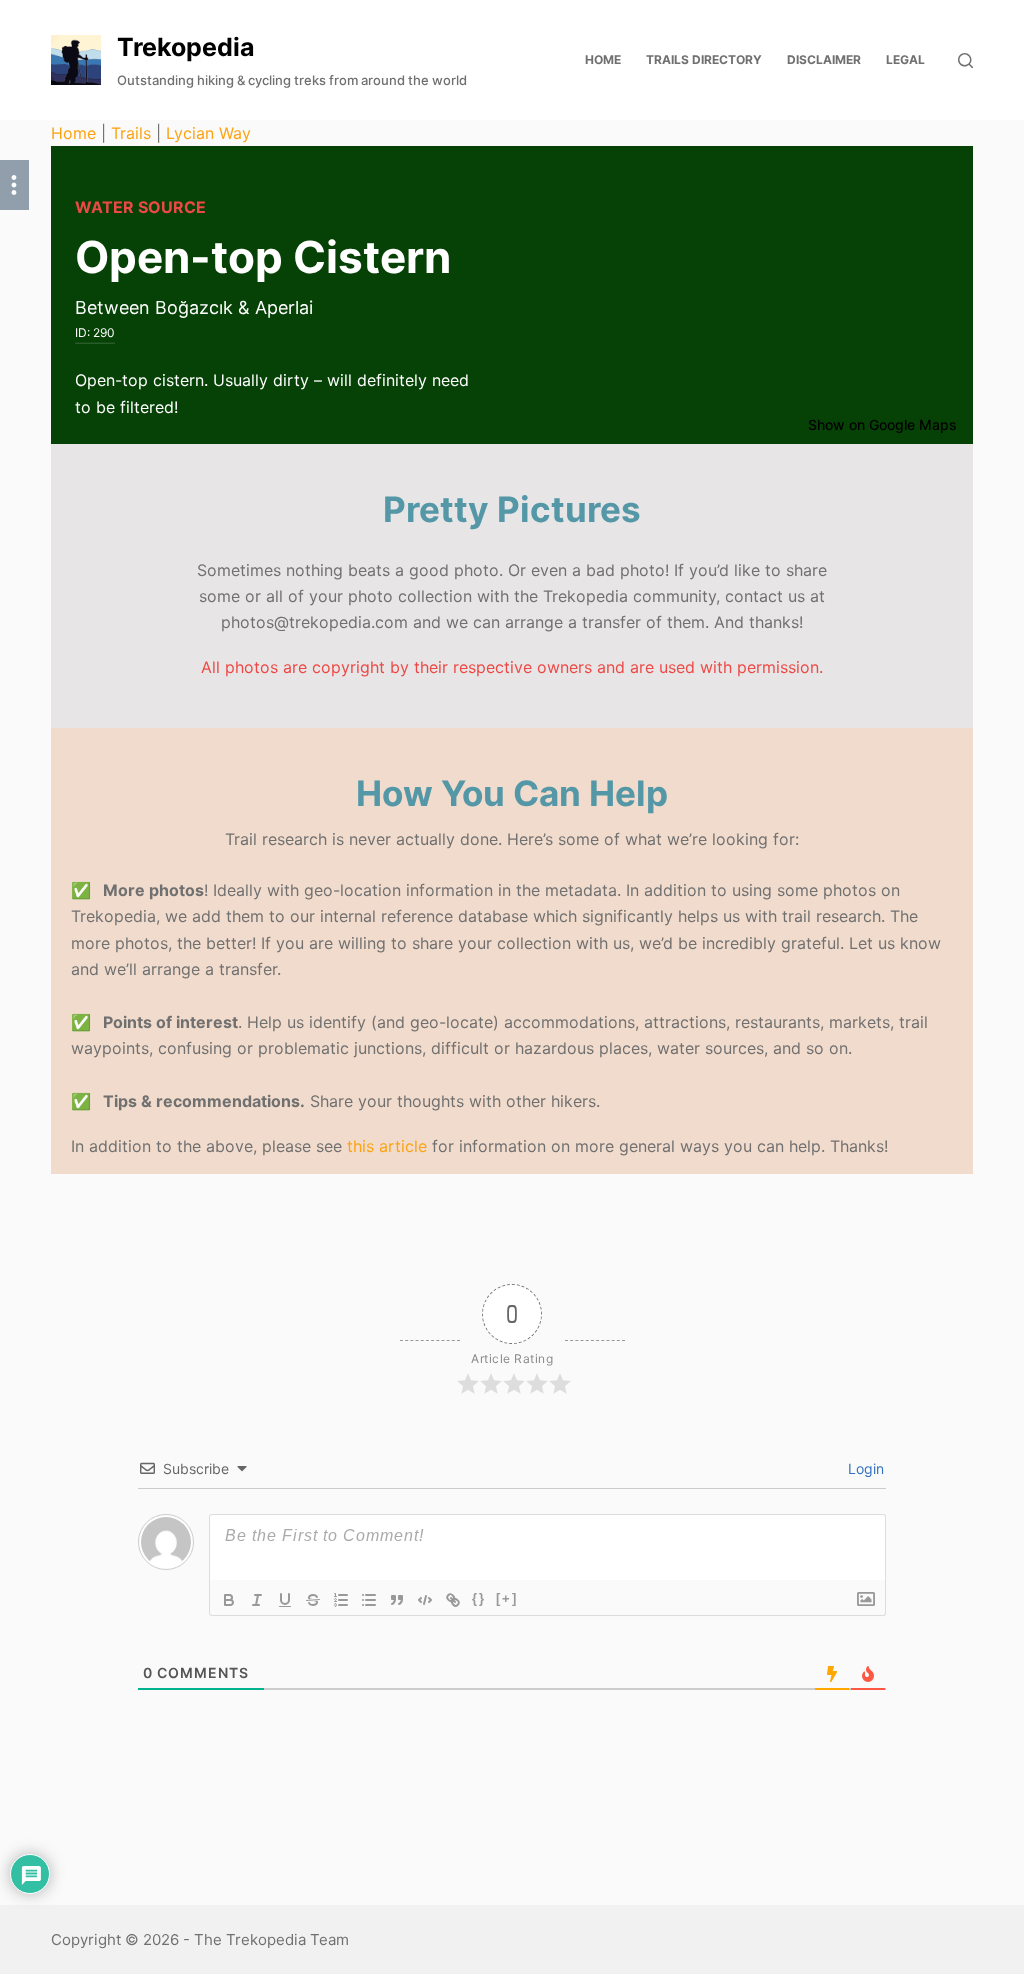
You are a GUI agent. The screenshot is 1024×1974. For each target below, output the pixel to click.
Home (73, 133)
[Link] (453, 1600)
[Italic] (257, 1600)
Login (864, 1468)
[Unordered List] (369, 1600)
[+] (507, 1598)
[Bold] (229, 1600)
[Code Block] (425, 1600)
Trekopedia (186, 47)
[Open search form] (965, 60)
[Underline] (285, 1600)
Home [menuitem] (603, 59)
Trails (131, 133)
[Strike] (313, 1600)
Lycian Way (208, 133)
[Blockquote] (397, 1600)
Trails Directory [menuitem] (704, 59)
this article (387, 1146)
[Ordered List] (341, 1600)
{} (479, 1598)
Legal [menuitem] (905, 59)
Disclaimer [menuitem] (824, 59)
